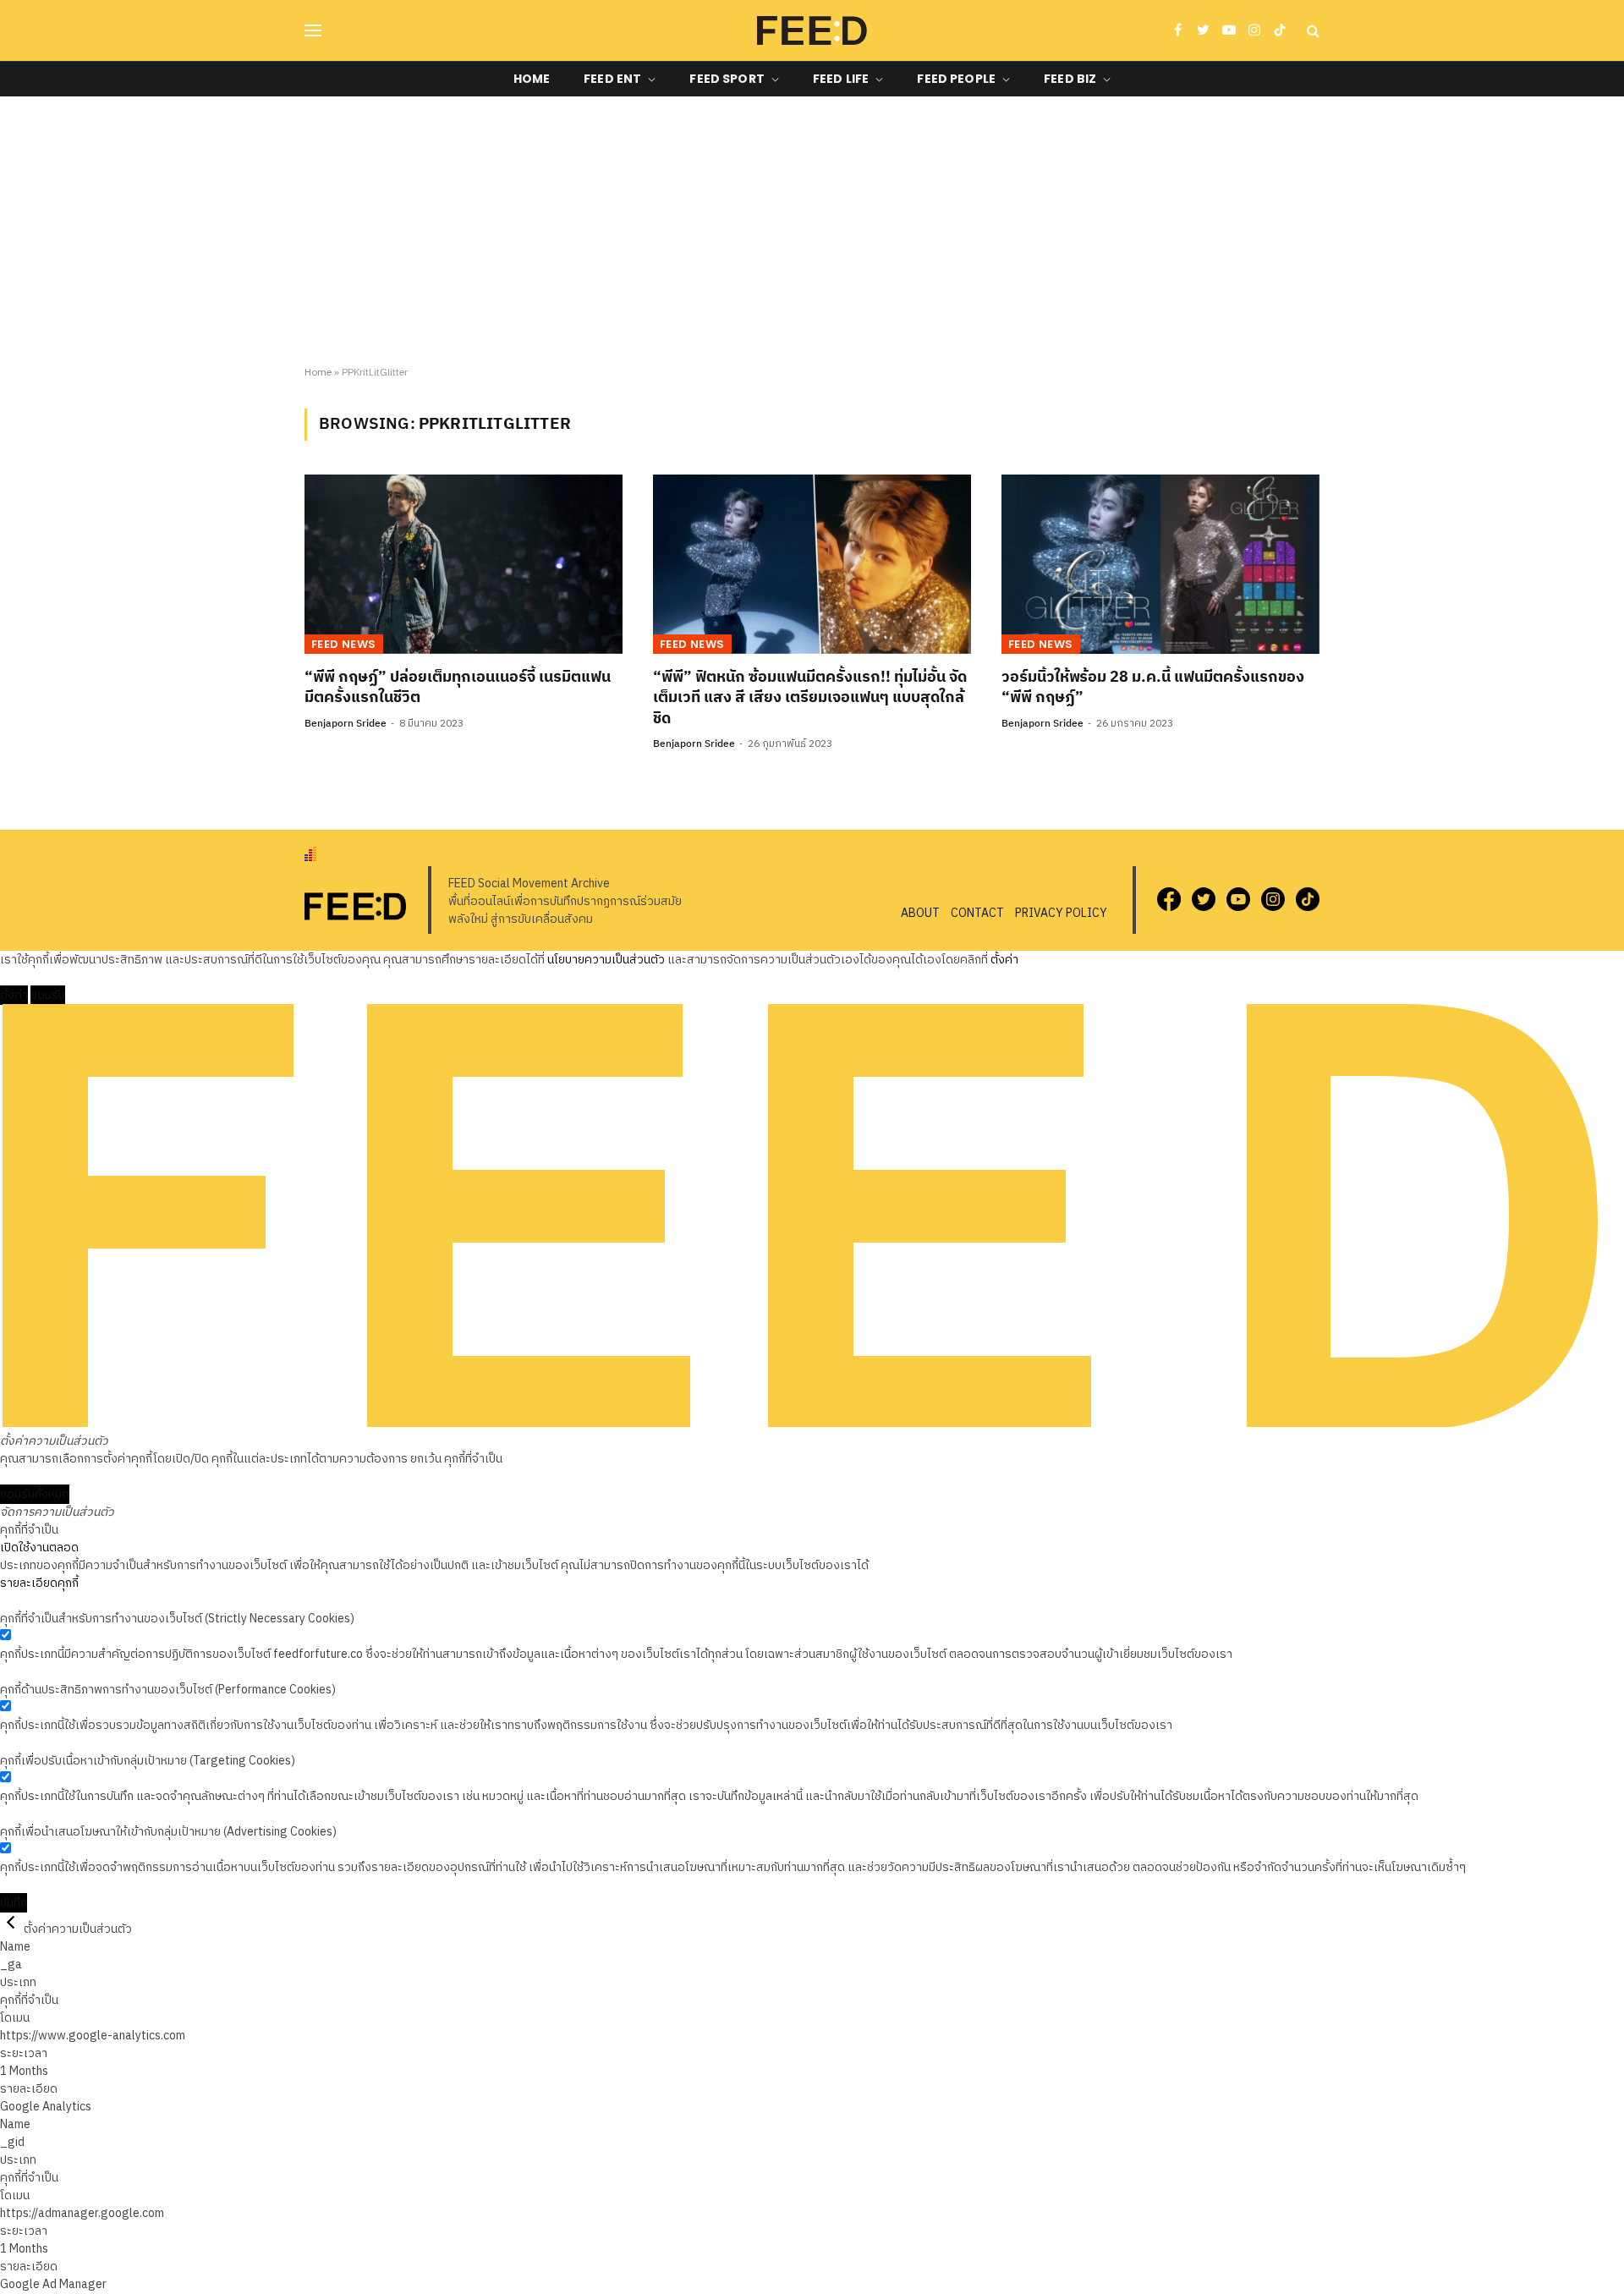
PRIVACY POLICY (1061, 913)
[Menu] (313, 31)
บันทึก (14, 1903)
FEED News (344, 644)
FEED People (956, 79)
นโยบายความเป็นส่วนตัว (606, 960)
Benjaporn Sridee (346, 724)
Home (532, 79)
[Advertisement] (812, 232)
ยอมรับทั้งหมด (35, 1494)
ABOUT (920, 913)
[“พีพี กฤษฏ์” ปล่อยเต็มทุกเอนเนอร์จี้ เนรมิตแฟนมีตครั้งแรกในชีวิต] (464, 564)
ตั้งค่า (1004, 960)
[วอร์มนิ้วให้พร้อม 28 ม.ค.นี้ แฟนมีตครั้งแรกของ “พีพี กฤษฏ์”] (1160, 564)
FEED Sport (727, 79)
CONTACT (977, 913)
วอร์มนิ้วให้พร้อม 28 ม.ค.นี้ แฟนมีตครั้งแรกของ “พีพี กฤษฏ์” (1153, 688)
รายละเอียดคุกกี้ (39, 1583)
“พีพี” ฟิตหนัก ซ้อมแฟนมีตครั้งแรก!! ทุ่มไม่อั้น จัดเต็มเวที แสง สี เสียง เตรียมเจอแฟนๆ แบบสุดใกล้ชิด (810, 698)
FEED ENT (612, 79)
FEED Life (841, 79)
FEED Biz (1070, 79)
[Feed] (812, 30)
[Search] (1311, 31)
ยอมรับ (48, 995)
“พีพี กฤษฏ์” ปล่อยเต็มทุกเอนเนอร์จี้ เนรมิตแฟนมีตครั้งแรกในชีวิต (458, 688)
